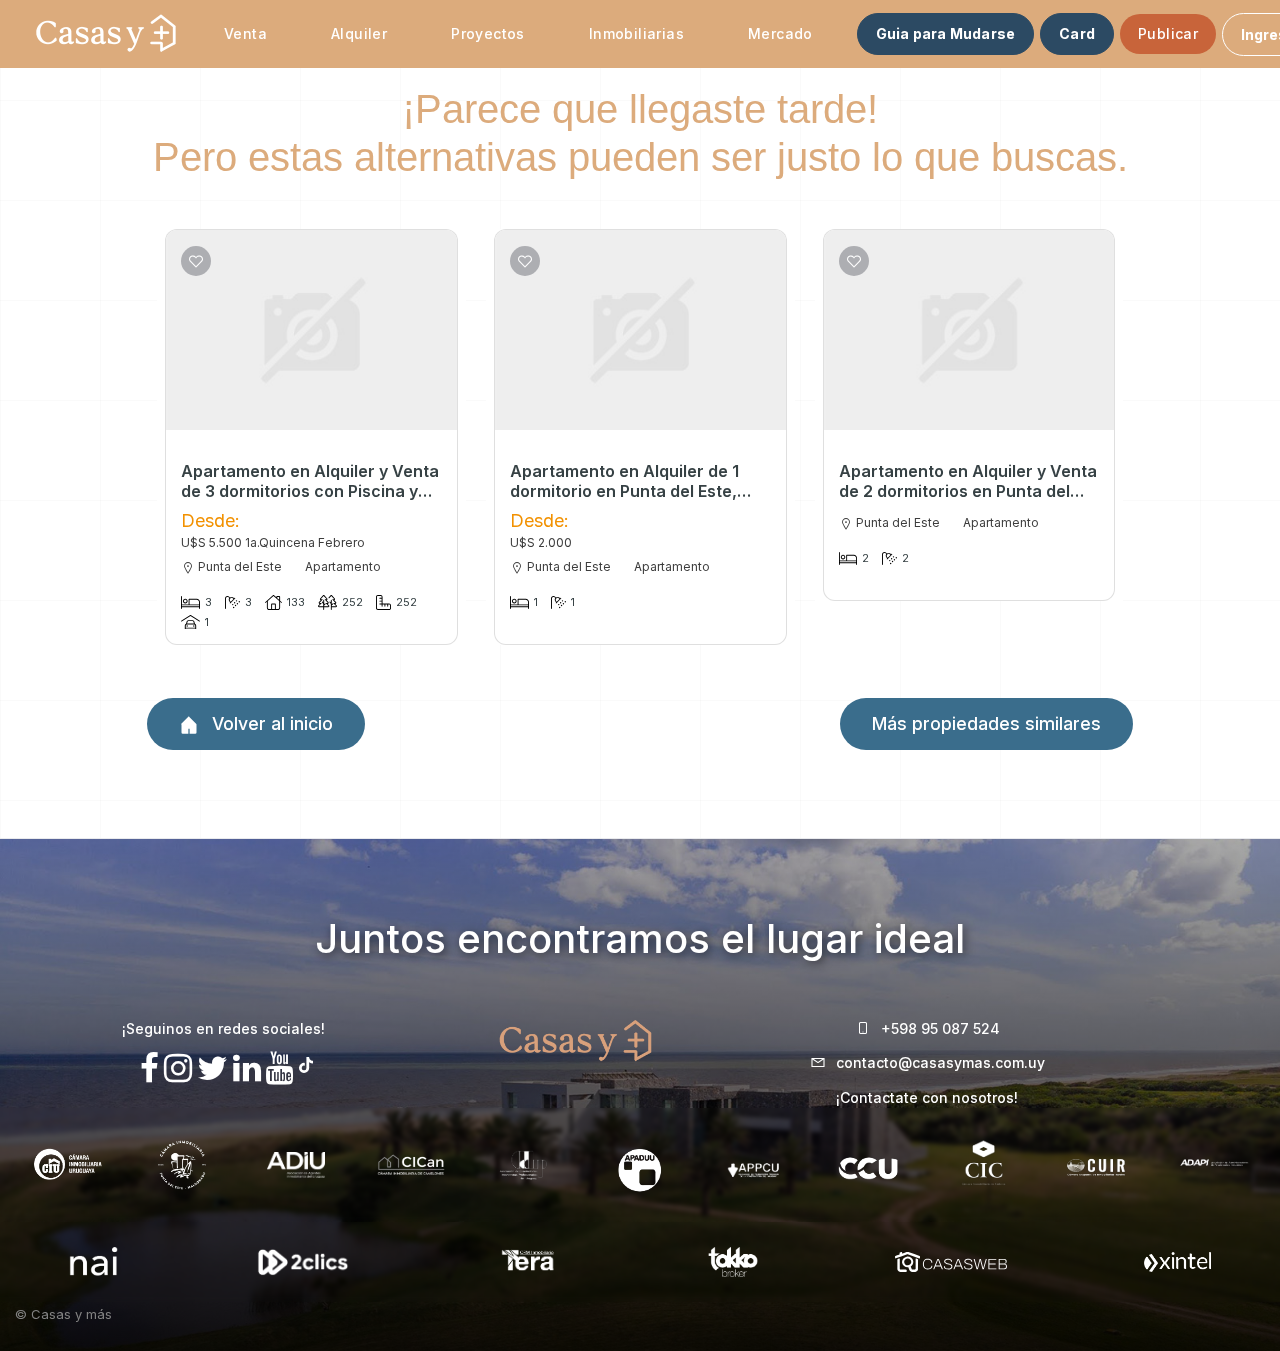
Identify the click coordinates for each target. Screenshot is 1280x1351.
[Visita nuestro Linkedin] (247, 1068)
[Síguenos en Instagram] (178, 1068)
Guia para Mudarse (945, 33)
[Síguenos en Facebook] (149, 1068)
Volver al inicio (270, 723)
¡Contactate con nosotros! (927, 1097)
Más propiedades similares (986, 723)
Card (1077, 33)
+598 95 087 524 (940, 1028)
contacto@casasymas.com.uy (940, 1062)
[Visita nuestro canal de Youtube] (280, 1068)
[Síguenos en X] (212, 1068)
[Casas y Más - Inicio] (106, 34)
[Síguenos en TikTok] (306, 1062)
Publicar (1168, 33)
